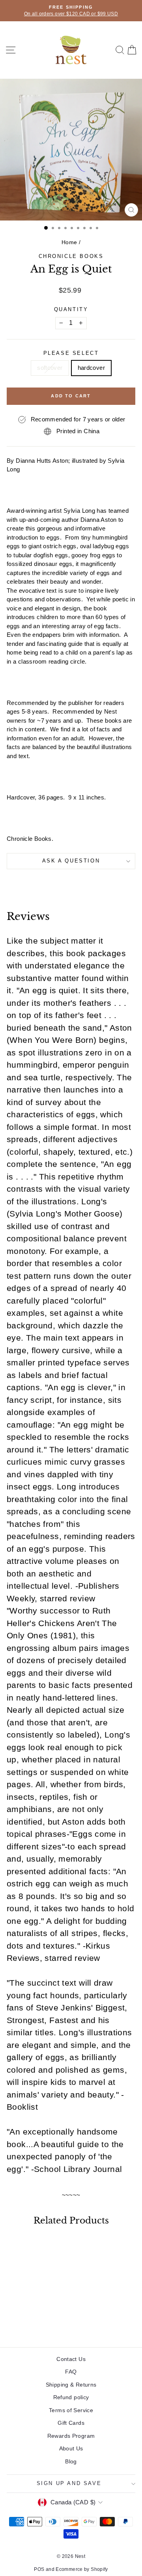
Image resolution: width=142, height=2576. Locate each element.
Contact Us (71, 2359)
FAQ (71, 2372)
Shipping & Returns (71, 2385)
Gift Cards (71, 2423)
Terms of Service (71, 2410)
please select (71, 353)
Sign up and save (69, 2483)
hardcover (91, 368)
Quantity (71, 309)
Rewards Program (71, 2436)
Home (69, 242)
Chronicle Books (71, 256)
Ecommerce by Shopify (82, 2569)
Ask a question (71, 861)
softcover (50, 368)
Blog (71, 2461)
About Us (71, 2448)
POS (39, 2569)
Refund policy (71, 2397)
